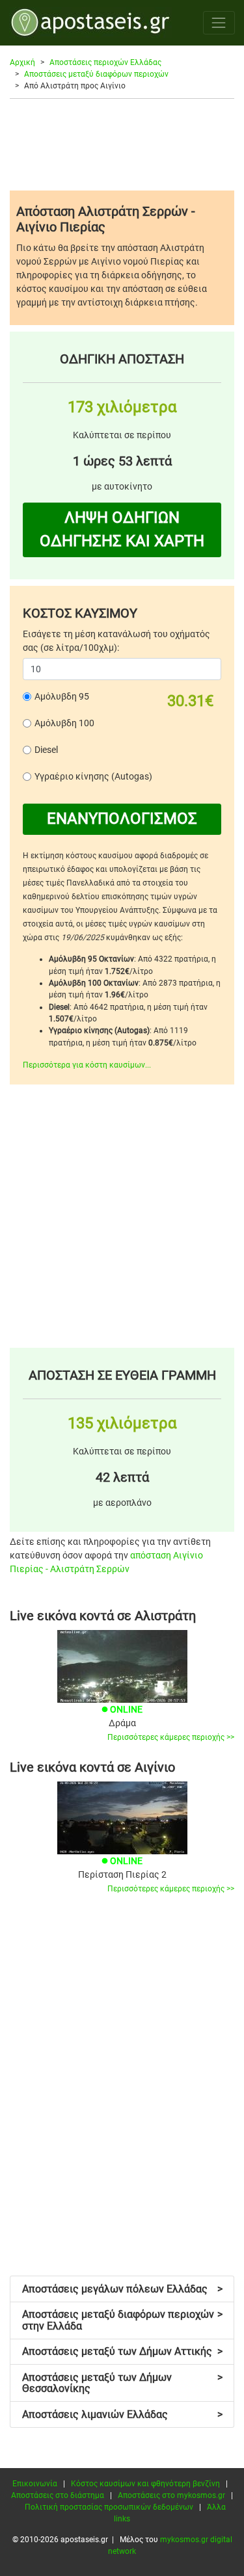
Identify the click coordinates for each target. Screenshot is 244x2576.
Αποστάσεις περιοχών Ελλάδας (105, 62)
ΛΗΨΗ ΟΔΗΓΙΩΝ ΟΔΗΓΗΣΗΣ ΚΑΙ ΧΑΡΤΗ (122, 529)
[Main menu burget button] (219, 22)
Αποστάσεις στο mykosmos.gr (171, 2495)
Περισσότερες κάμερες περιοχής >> (171, 1737)
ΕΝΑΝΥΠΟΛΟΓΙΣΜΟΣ (122, 819)
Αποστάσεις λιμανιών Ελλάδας (122, 2414)
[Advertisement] (122, 144)
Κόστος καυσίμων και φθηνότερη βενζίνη (145, 2484)
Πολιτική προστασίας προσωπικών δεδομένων (109, 2507)
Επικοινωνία (35, 2484)
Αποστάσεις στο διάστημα (58, 2495)
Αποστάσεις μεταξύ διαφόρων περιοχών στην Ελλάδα (122, 2320)
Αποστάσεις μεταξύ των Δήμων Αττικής (122, 2351)
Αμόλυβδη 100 (64, 723)
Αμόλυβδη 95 (62, 696)
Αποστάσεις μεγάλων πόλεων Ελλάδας (122, 2289)
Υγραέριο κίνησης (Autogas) (93, 776)
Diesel (46, 750)
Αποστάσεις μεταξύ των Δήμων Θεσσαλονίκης (122, 2383)
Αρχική (22, 62)
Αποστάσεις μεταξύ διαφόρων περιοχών (96, 74)
